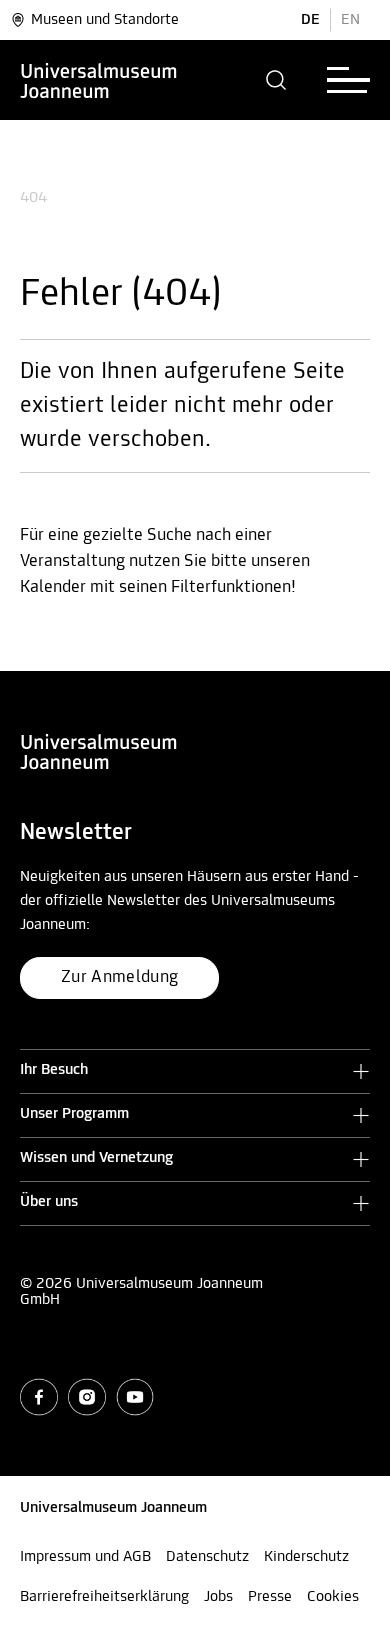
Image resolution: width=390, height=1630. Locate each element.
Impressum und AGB (85, 1557)
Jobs (218, 1597)
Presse (270, 1597)
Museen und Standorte (105, 20)
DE (310, 20)
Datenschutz (207, 1557)
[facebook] (39, 1397)
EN (350, 20)
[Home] (99, 80)
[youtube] (135, 1397)
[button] (276, 80)
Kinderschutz (306, 1557)
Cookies (333, 1597)
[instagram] (87, 1397)
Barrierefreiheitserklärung (104, 1597)
